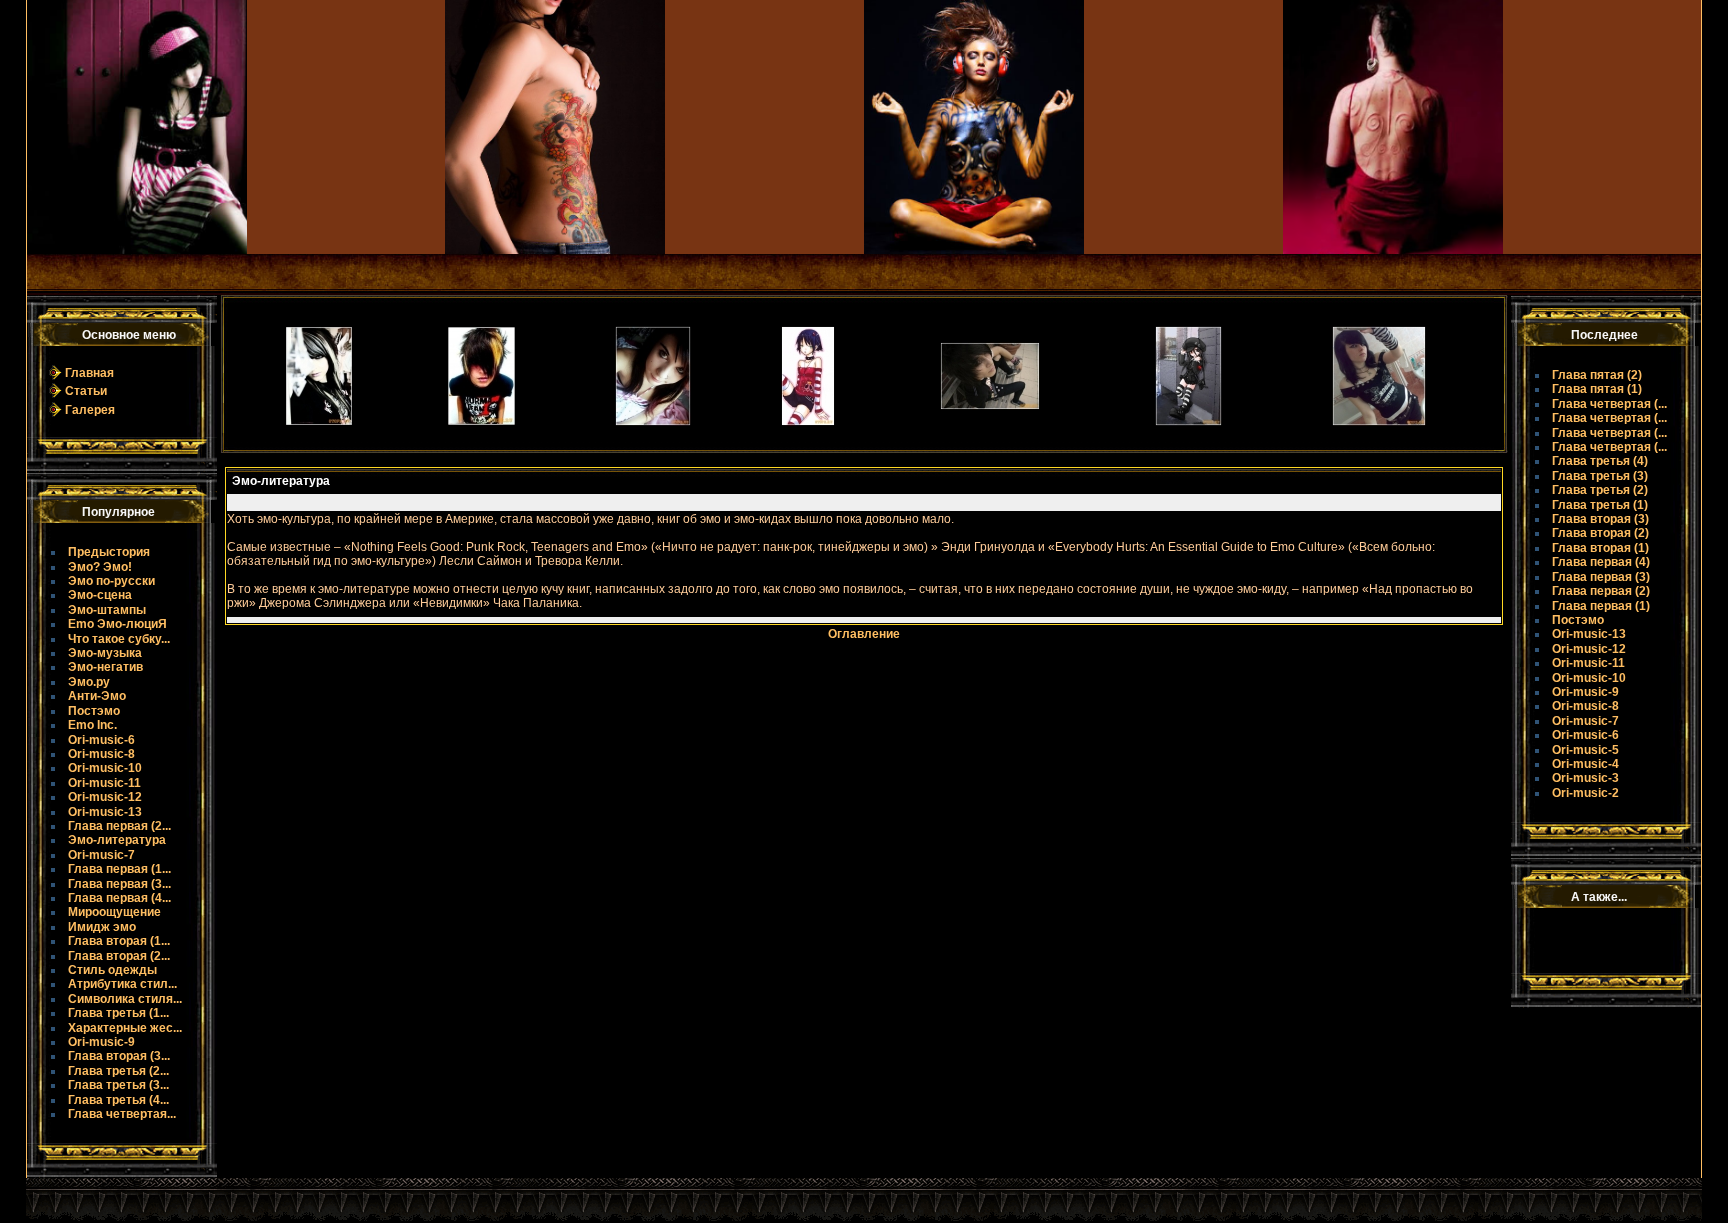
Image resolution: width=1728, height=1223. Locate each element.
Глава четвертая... (122, 1114)
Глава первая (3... (119, 884)
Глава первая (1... (119, 869)
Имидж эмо (102, 927)
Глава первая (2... (119, 826)
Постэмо (94, 711)
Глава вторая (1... (119, 941)
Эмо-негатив (105, 667)
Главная (89, 373)
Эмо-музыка (105, 653)
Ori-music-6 (101, 740)
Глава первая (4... (119, 898)
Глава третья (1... (118, 1013)
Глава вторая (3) (1600, 519)
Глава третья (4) (1600, 461)
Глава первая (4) (1601, 562)
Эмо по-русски (111, 581)
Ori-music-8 (101, 754)
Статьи (86, 391)
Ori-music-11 (104, 783)
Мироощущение (114, 912)
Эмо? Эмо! (100, 567)
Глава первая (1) (1601, 606)
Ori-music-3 (1585, 778)
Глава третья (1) (1600, 505)
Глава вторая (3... (119, 1056)
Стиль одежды (112, 970)
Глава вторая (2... (119, 956)
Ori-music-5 (1585, 750)
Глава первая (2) (1601, 591)
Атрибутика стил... (122, 984)
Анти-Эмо (97, 696)
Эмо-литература (117, 840)
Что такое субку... (119, 639)
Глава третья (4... (118, 1100)
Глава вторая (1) (1600, 548)
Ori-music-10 (105, 768)
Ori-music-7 (101, 855)
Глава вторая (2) (1600, 533)
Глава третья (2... (118, 1071)
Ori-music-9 (101, 1042)
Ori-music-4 (1585, 764)
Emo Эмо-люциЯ (117, 624)
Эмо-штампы (107, 610)
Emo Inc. (92, 725)
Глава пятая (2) (1597, 375)
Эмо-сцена (100, 595)
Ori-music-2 (1585, 793)
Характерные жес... (125, 1028)
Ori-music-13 (105, 812)
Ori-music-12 (105, 797)
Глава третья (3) (1600, 476)
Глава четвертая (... (1609, 404)
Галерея (90, 410)
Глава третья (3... (118, 1085)
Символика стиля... (125, 999)
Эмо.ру (89, 682)
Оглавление (864, 634)
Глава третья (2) (1600, 490)
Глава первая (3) (1601, 577)
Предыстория (109, 552)
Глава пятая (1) (1597, 389)
